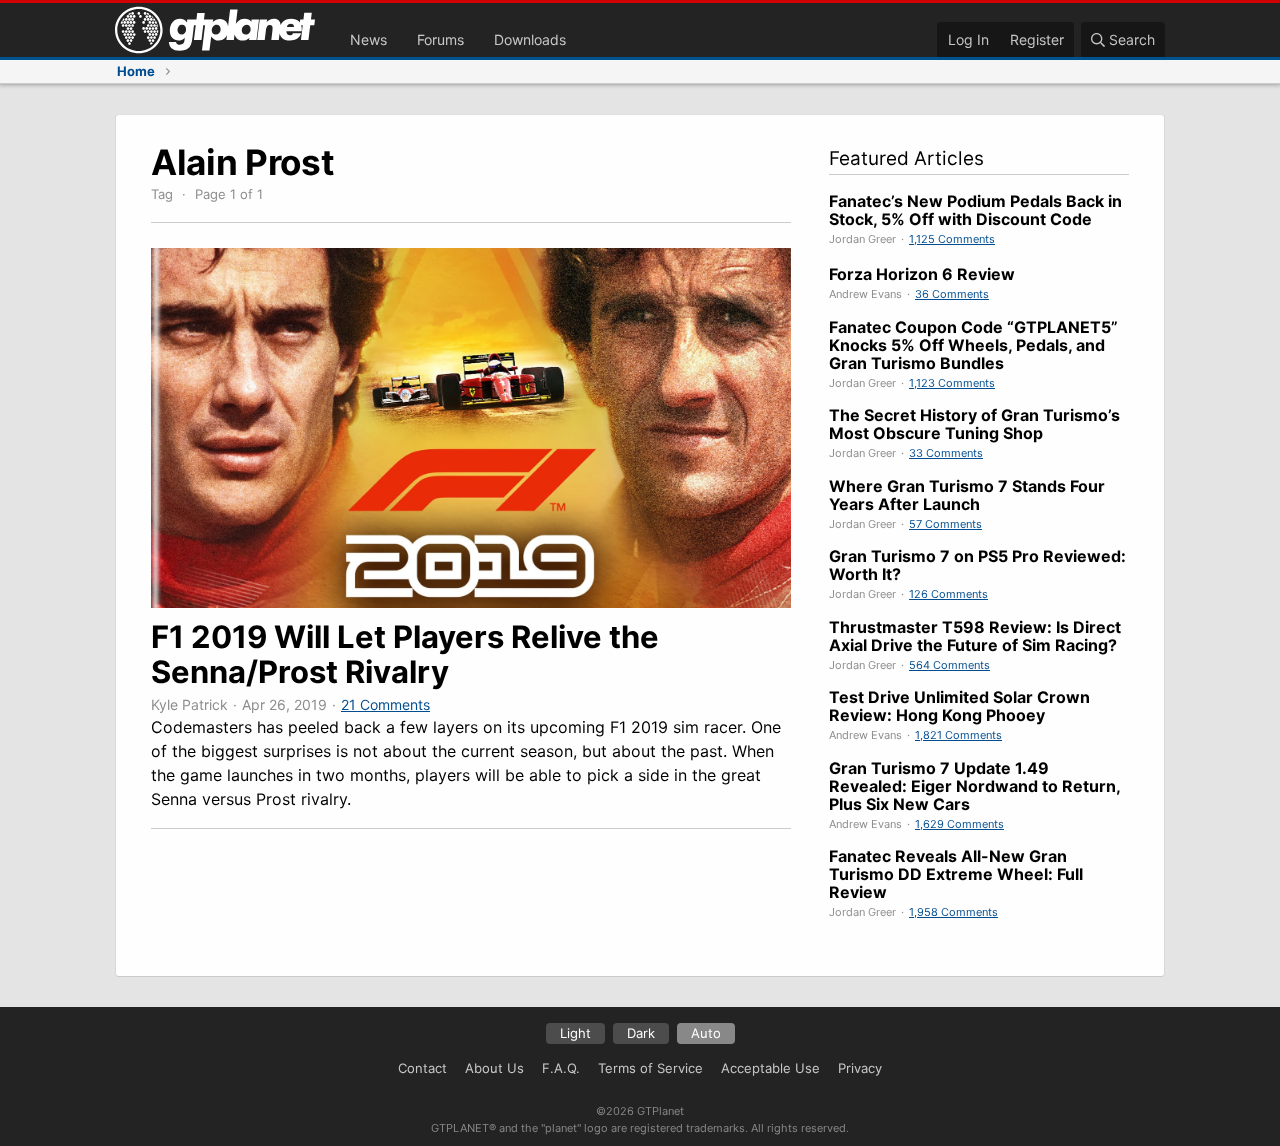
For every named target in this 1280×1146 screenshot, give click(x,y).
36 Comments (952, 294)
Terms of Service (650, 1068)
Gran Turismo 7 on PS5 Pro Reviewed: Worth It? (977, 565)
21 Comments (385, 704)
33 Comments (946, 453)
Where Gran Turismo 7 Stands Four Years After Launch (967, 495)
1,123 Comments (952, 383)
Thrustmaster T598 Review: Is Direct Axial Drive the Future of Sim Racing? (975, 636)
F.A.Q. (561, 1068)
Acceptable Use (770, 1068)
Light (575, 1033)
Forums (440, 39)
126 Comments (948, 594)
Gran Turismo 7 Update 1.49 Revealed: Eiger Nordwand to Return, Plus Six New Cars (974, 786)
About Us (494, 1068)
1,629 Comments (959, 824)
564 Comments (949, 665)
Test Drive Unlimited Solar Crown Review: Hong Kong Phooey (959, 706)
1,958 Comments (953, 912)
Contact (422, 1068)
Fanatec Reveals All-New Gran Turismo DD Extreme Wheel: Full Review (956, 874)
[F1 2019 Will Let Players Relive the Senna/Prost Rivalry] (471, 602)
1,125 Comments (952, 239)
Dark (641, 1033)
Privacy (860, 1068)
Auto (706, 1033)
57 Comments (945, 524)
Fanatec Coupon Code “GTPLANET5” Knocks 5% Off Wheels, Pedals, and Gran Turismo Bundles (973, 345)
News (368, 39)
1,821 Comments (958, 735)
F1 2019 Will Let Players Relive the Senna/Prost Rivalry (405, 654)
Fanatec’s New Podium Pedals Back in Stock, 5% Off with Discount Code (975, 210)
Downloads (530, 39)
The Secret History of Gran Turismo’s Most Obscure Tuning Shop (974, 424)
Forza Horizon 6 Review (922, 274)
